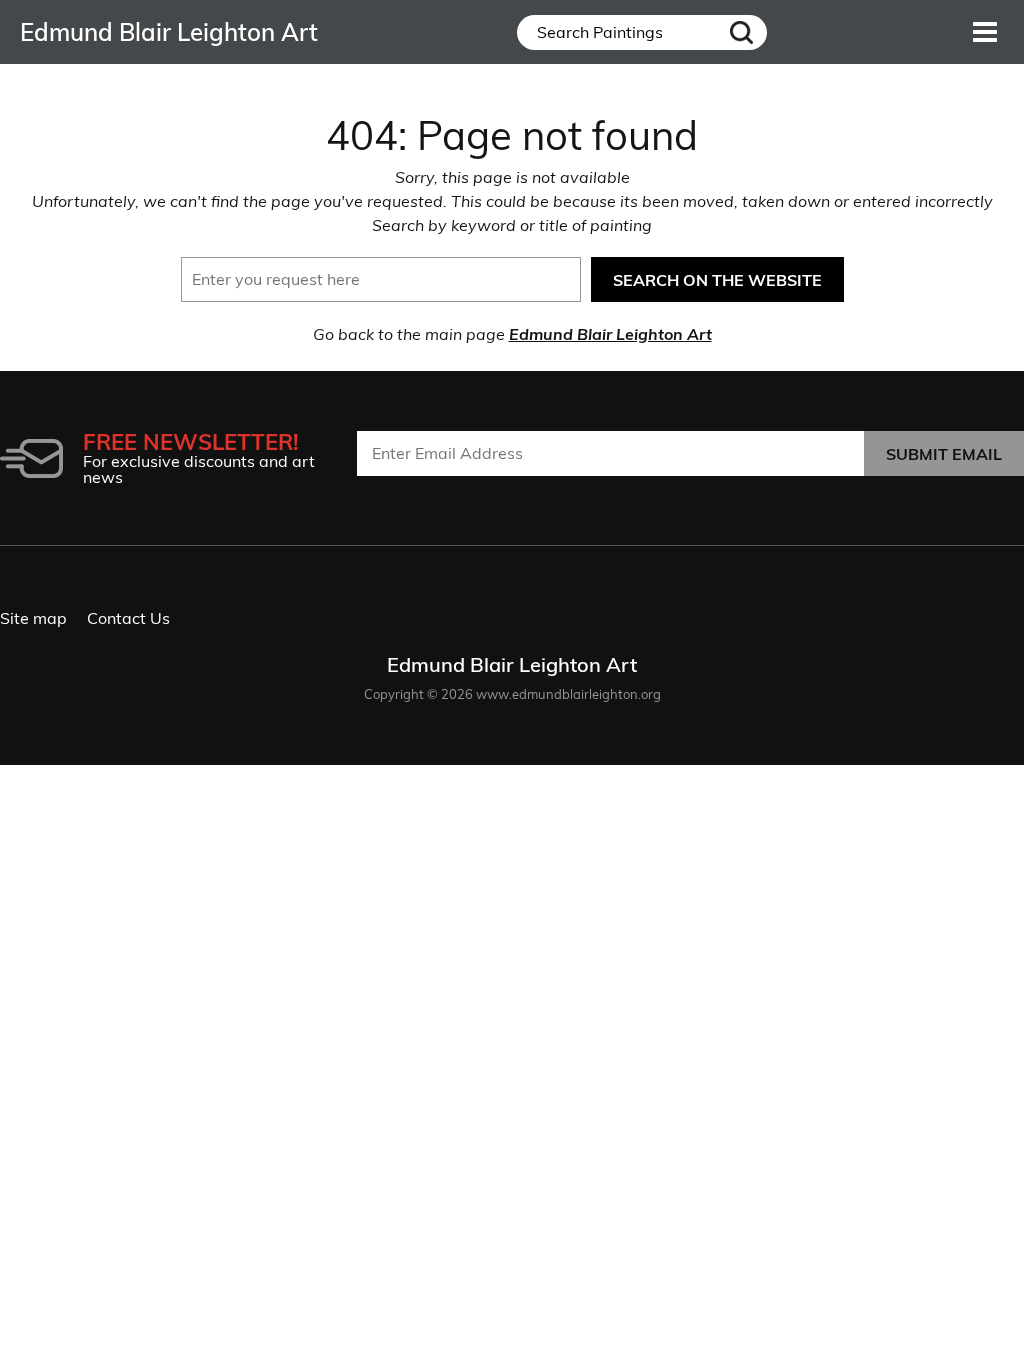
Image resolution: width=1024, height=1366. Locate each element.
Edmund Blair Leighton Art (610, 334)
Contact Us (128, 618)
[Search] (741, 32)
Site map (33, 618)
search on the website (717, 280)
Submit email (944, 454)
